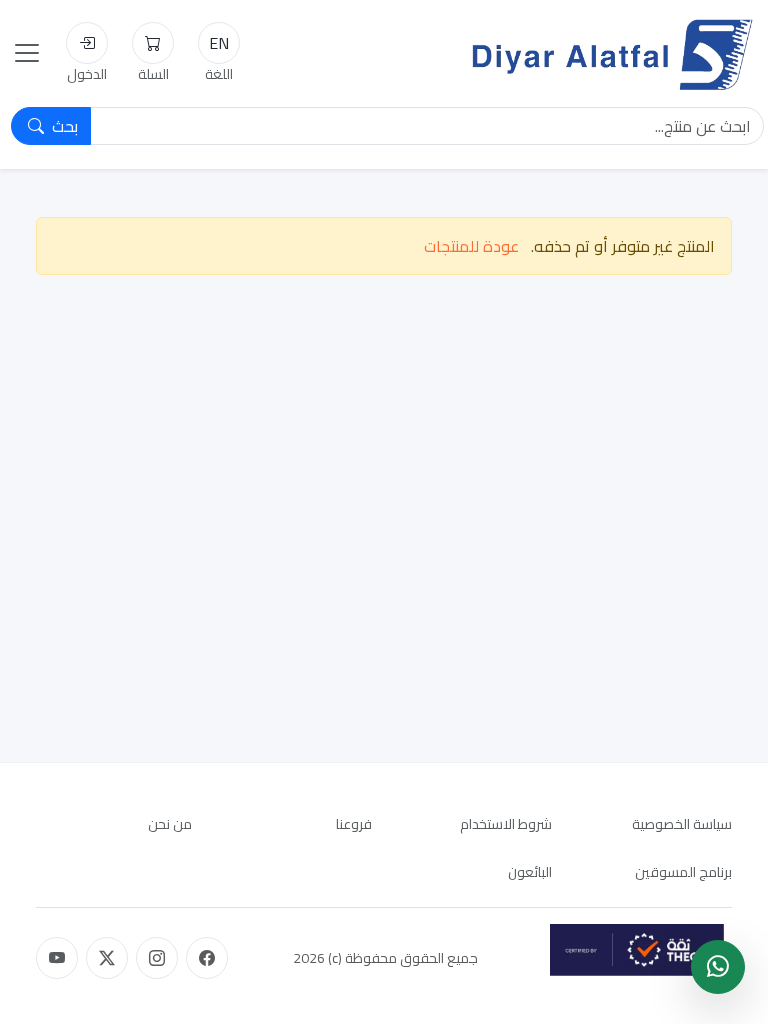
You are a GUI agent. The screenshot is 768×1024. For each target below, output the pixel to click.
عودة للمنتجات (471, 246)
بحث (63, 126)
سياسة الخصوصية (682, 824)
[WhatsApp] (718, 967)
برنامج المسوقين (683, 872)
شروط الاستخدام (506, 824)
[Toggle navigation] (27, 53)
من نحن (170, 824)
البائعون (530, 872)
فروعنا (354, 824)
